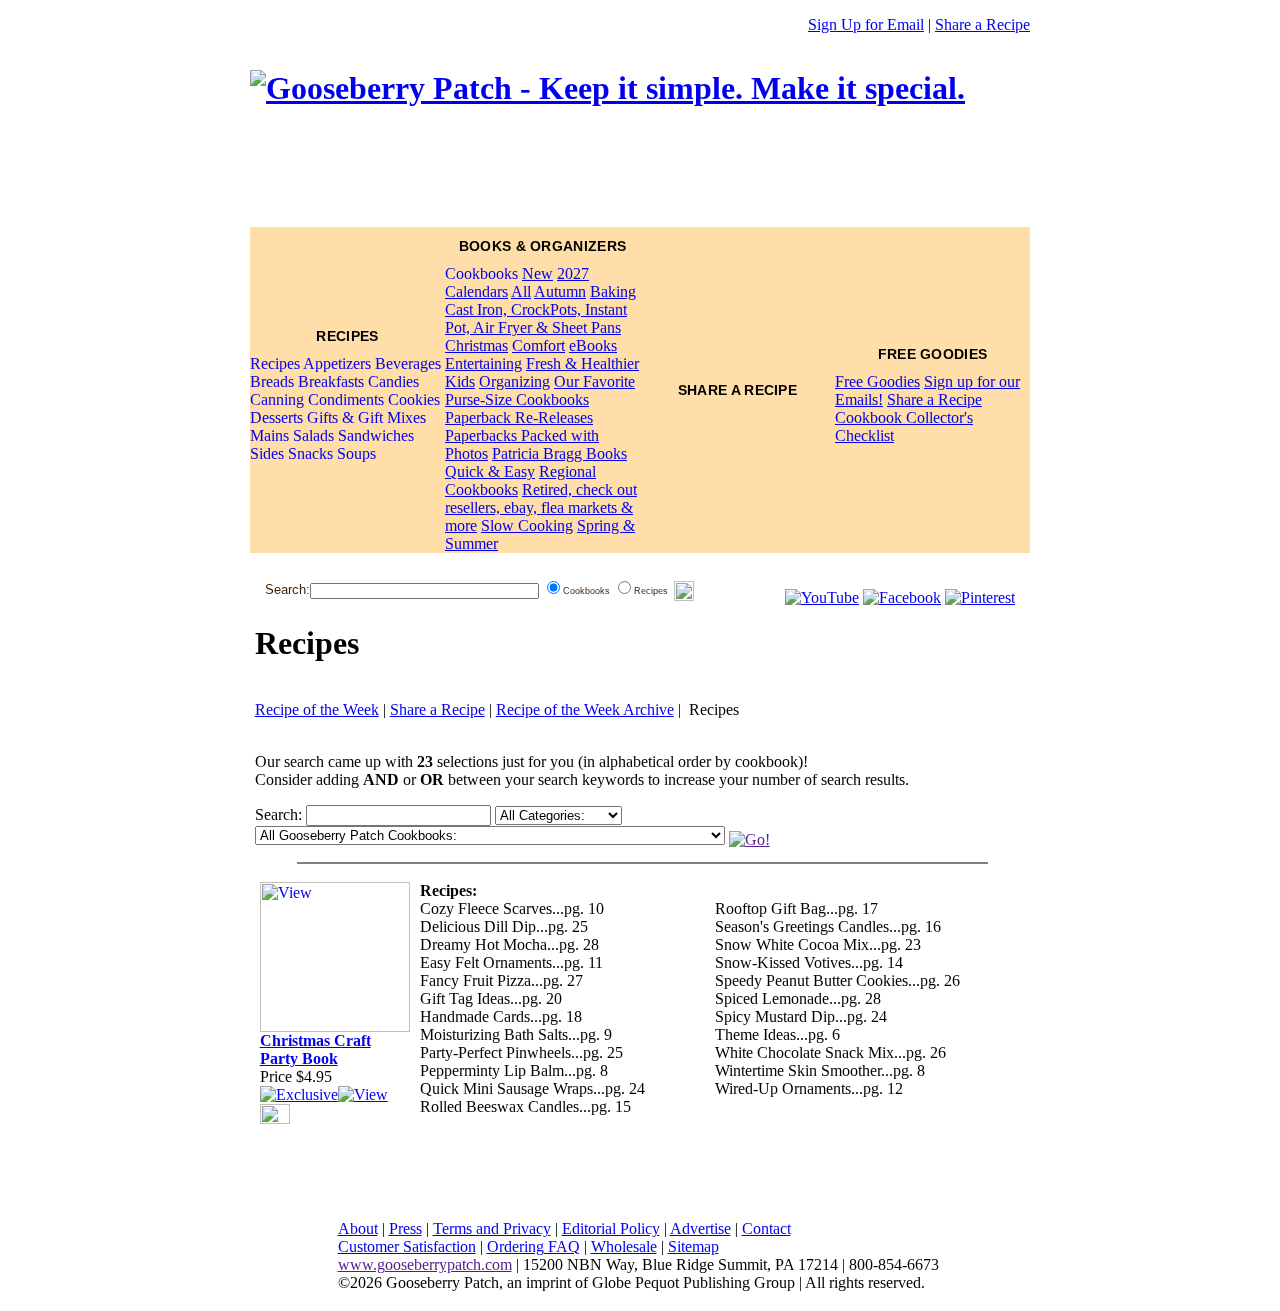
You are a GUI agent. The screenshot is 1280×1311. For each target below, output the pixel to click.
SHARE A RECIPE (737, 390)
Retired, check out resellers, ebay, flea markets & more (541, 507)
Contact (766, 1228)
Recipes (275, 363)
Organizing (514, 381)
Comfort (538, 345)
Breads (272, 381)
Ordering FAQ (533, 1246)
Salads (313, 435)
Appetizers (337, 363)
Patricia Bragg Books (559, 453)
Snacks (310, 453)
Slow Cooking (527, 525)
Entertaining (483, 363)
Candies (393, 381)
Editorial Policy (611, 1228)
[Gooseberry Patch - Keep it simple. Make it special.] (607, 88)
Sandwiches (376, 435)
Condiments (346, 399)
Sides (267, 453)
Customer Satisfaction (407, 1246)
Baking (613, 291)
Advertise (700, 1228)
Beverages (408, 363)
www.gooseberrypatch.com (425, 1264)
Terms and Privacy (492, 1228)
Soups (356, 453)
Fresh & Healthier (582, 363)
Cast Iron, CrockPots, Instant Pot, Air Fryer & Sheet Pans (536, 318)
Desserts (276, 417)
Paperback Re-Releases (519, 417)
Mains (269, 435)
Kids (460, 381)
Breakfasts (331, 381)
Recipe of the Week (317, 709)
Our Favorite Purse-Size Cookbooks (540, 390)
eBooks (593, 345)
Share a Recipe (982, 24)
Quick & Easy (490, 471)
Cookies (414, 399)
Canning (277, 399)
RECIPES (347, 336)
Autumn (560, 291)
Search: (287, 589)
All (521, 291)
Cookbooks (481, 273)
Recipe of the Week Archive (585, 709)
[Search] (684, 591)
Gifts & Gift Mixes (366, 417)
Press (405, 1228)
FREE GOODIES (933, 354)
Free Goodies (877, 381)
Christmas (476, 345)
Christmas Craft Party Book (315, 1049)
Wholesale (624, 1246)
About (358, 1228)
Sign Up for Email (866, 24)
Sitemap (693, 1246)
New (537, 273)
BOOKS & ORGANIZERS (542, 246)
